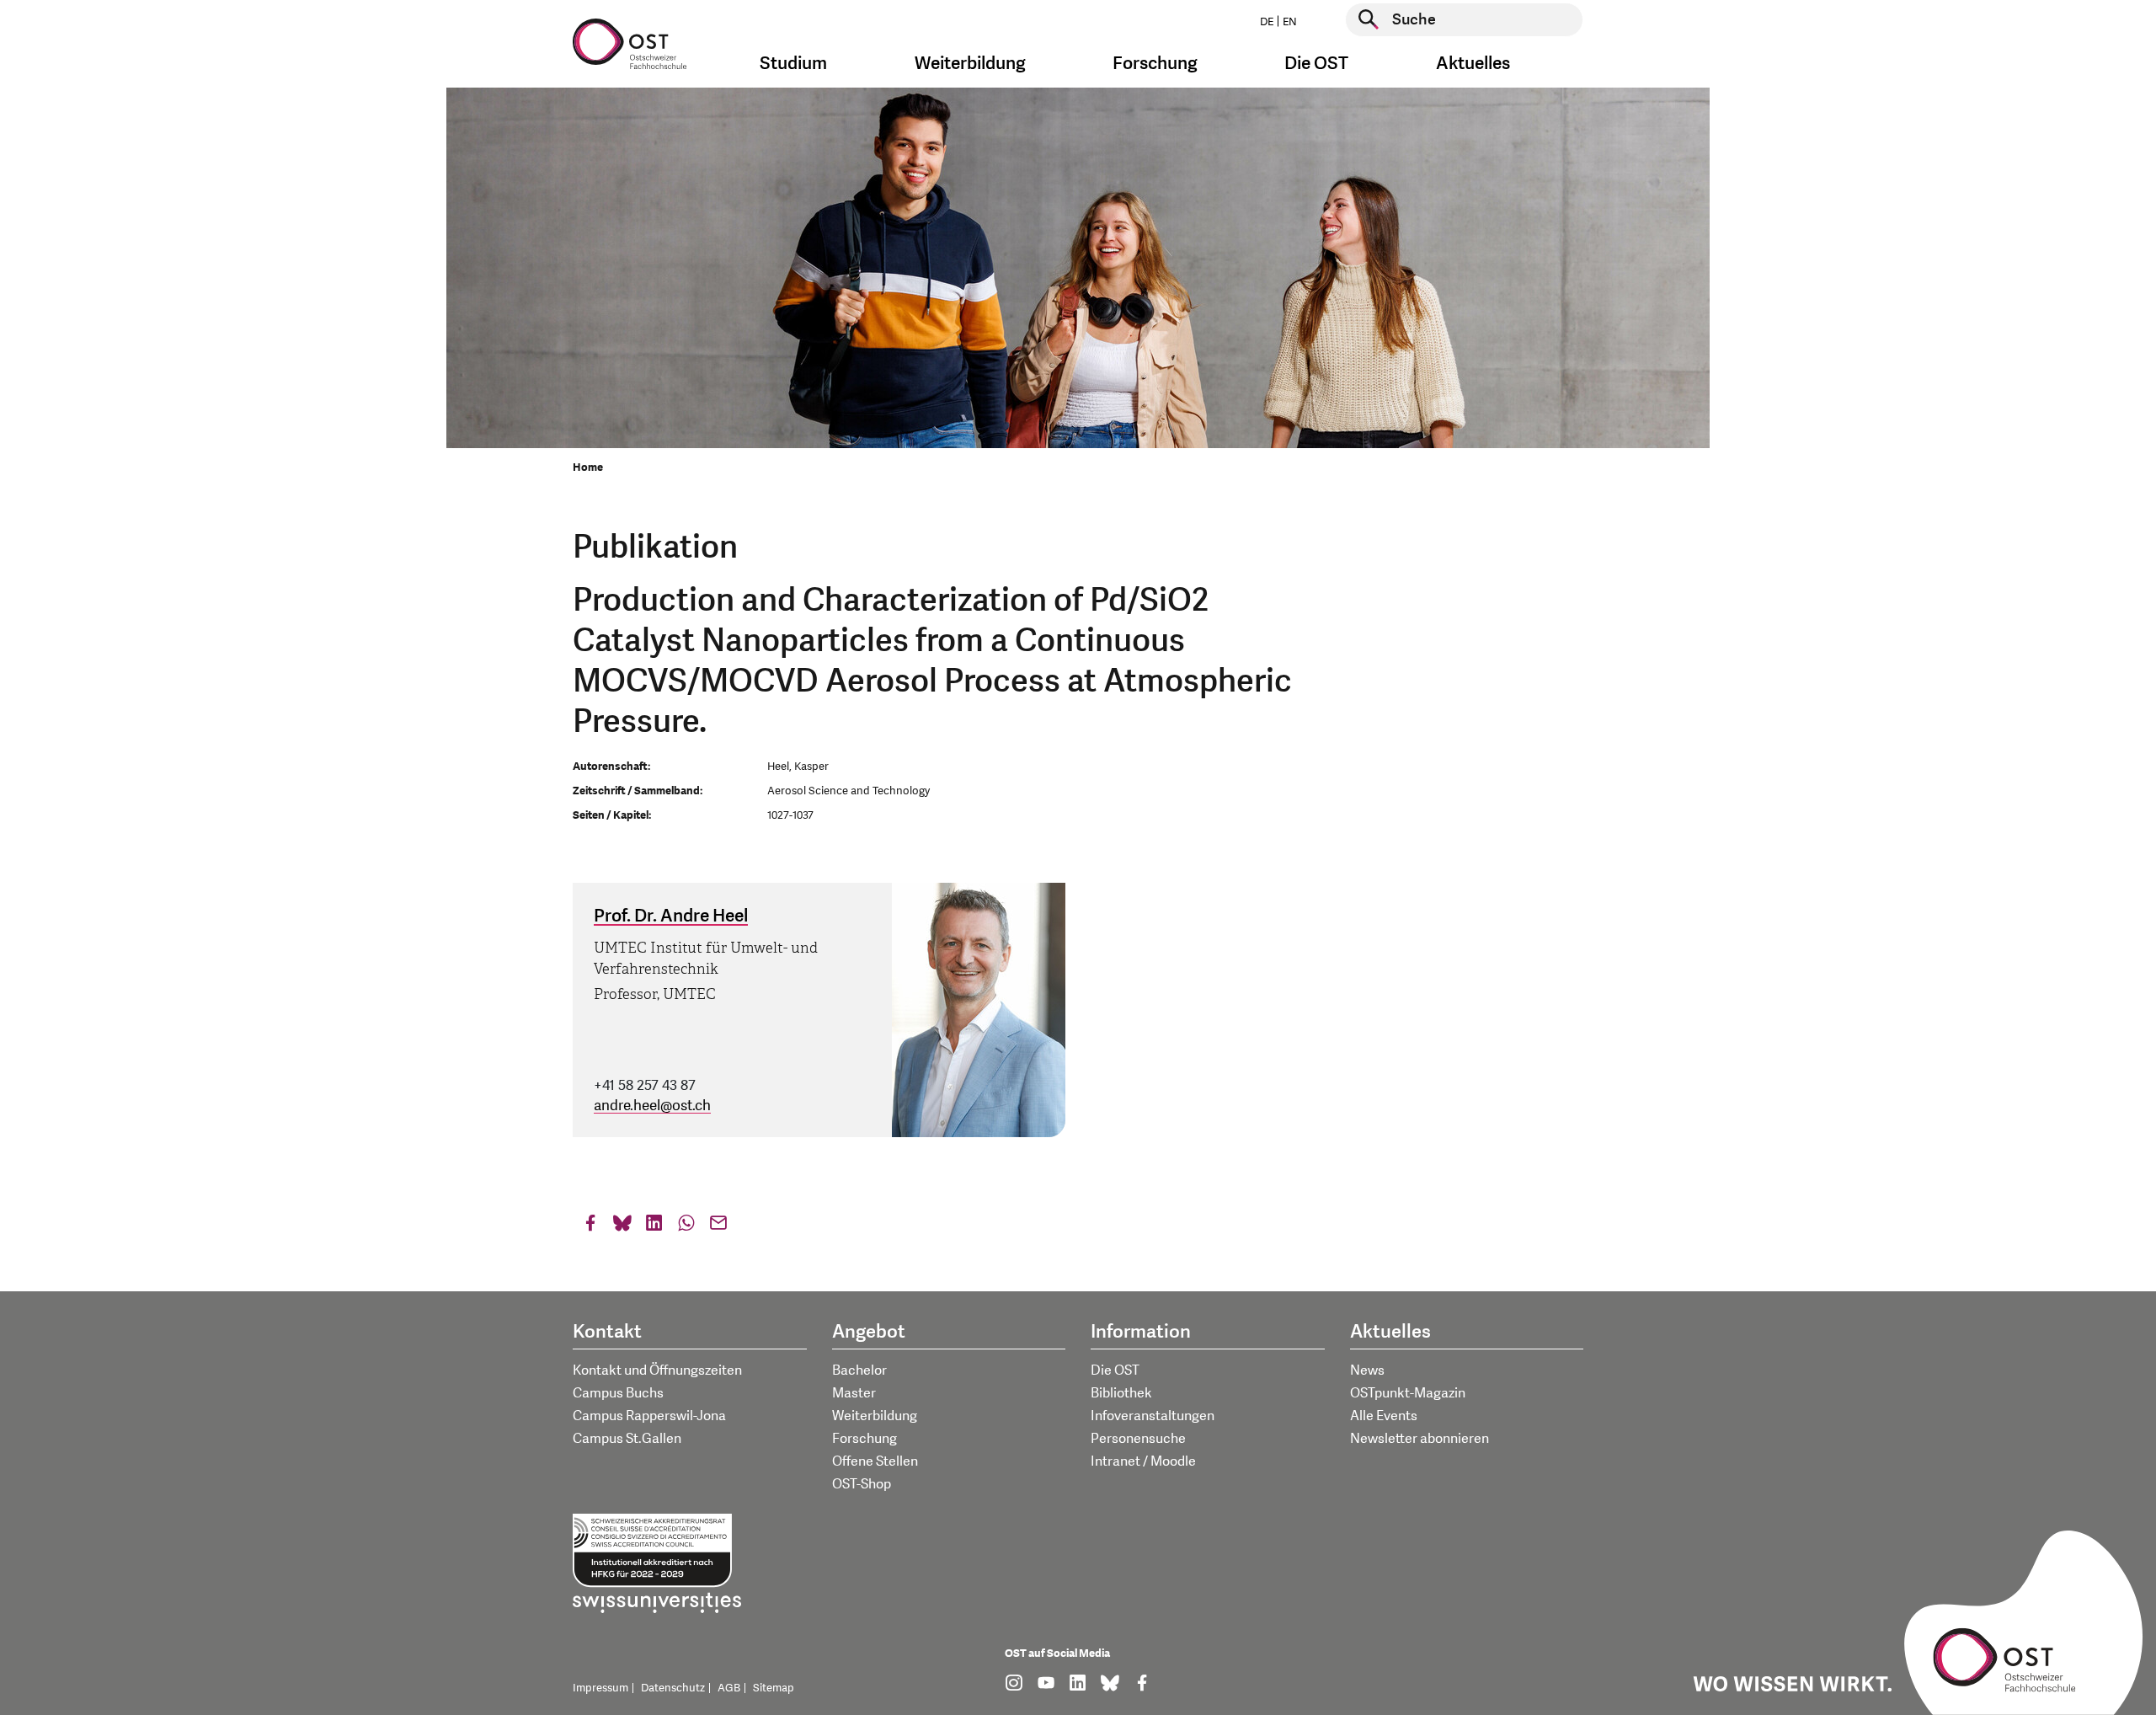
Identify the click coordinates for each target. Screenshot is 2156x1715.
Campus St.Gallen (627, 1439)
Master (854, 1393)
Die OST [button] (1316, 64)
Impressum (600, 1688)
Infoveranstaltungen (1153, 1416)
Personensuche (1138, 1439)
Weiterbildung (875, 1416)
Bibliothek (1121, 1393)
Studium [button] (793, 64)
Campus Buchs (618, 1393)
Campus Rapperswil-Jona (649, 1416)
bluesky (622, 1227)
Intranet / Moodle (1143, 1461)
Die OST (1115, 1370)
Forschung (865, 1439)
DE (1267, 22)
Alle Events (1384, 1416)
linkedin (654, 1227)
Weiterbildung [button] (970, 64)
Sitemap (774, 1688)
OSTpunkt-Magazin (1408, 1393)
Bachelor (859, 1370)
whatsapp (686, 1227)
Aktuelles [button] (1473, 64)
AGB (729, 1688)
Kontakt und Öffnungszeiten (657, 1370)
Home (588, 467)
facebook (590, 1227)
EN (1290, 22)
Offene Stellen (875, 1461)
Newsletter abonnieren (1420, 1439)
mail (718, 1227)
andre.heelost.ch (652, 1106)
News (1367, 1370)
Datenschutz (673, 1688)
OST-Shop (862, 1484)
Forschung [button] (1155, 64)
